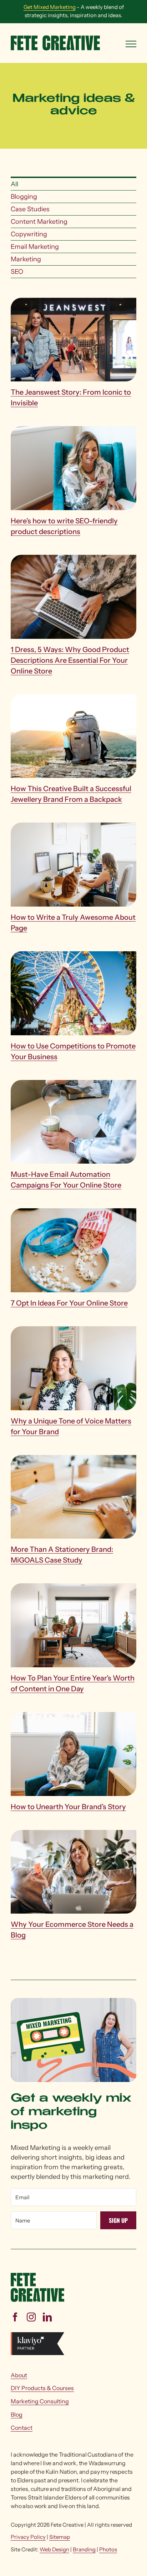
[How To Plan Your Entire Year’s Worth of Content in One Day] (73, 1588)
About (19, 2375)
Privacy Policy (28, 2537)
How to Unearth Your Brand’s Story (68, 1807)
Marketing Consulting (40, 2401)
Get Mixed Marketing (50, 7)
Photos (108, 2549)
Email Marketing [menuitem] (35, 247)
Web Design (54, 2549)
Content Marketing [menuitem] (39, 222)
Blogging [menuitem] (24, 197)
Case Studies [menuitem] (30, 209)
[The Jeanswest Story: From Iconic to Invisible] (73, 302)
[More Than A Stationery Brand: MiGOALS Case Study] (73, 1460)
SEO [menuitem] (17, 272)
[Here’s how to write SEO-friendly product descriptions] (73, 431)
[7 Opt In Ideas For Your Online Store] (73, 1213)
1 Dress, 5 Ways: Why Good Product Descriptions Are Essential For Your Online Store (70, 660)
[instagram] (31, 2317)
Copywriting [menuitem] (29, 234)
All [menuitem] (14, 184)
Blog (17, 2414)
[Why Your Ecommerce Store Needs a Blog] (73, 1835)
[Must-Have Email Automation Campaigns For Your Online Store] (73, 1085)
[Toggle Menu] (131, 44)
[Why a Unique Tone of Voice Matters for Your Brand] (73, 1331)
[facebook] (15, 2317)
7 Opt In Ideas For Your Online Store (69, 1303)
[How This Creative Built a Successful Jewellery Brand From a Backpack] (73, 699)
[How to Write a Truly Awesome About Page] (73, 827)
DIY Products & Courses (42, 2388)
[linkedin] (47, 2317)
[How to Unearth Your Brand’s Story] (73, 1717)
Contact (22, 2428)
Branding (84, 2549)
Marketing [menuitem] (26, 259)
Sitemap (60, 2537)
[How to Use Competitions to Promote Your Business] (73, 956)
